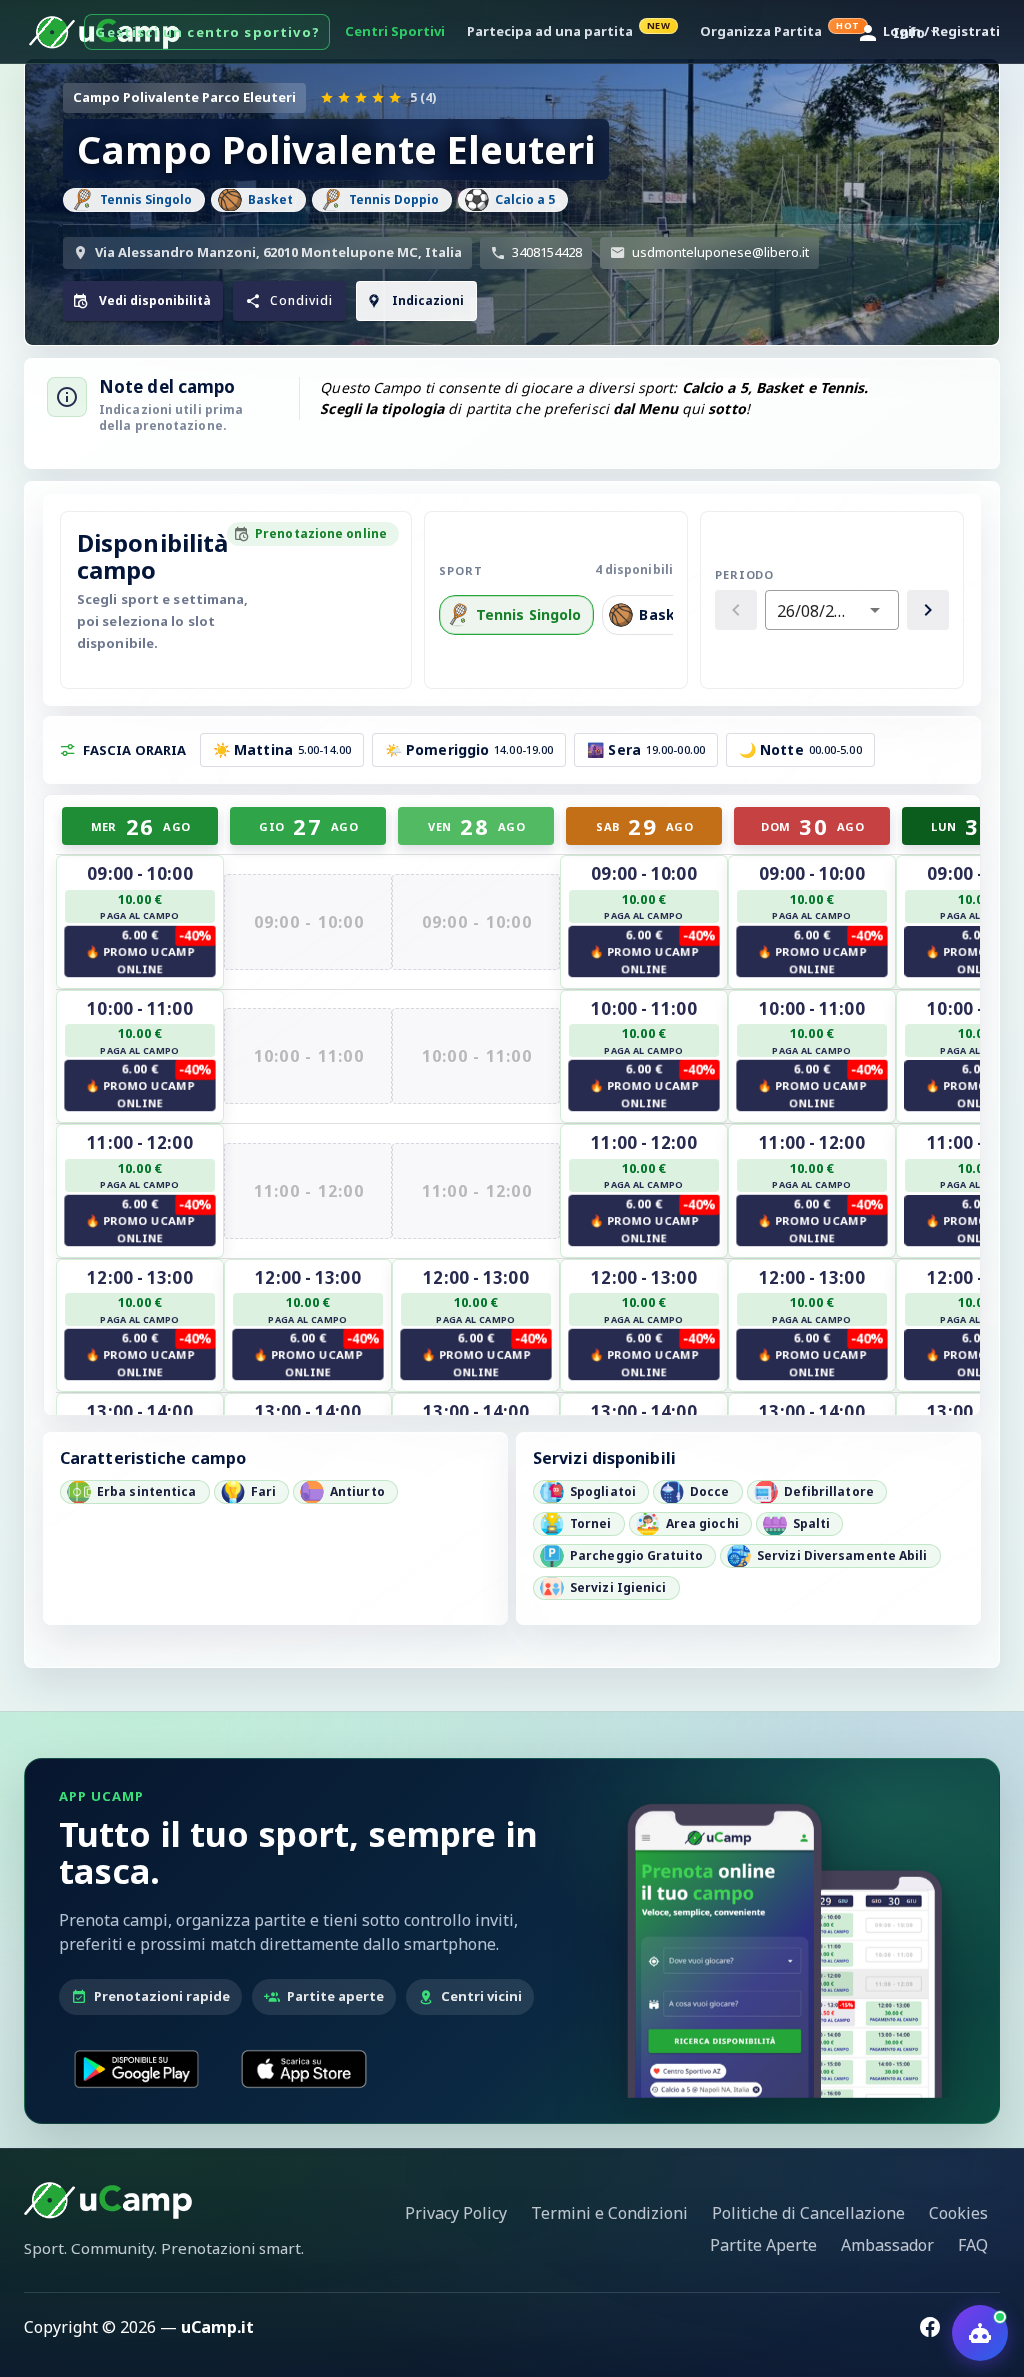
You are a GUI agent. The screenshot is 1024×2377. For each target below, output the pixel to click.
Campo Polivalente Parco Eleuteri (184, 97)
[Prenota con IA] (980, 2333)
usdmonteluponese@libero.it (720, 252)
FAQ (973, 2245)
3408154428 (547, 252)
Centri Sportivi (395, 31)
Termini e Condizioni (609, 2213)
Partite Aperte (763, 2245)
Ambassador (887, 2245)
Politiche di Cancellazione (808, 2213)
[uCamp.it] (108, 2200)
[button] (289, 301)
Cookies (958, 2213)
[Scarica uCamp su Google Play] (136, 2069)
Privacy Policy (456, 2213)
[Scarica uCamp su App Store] (303, 2069)
